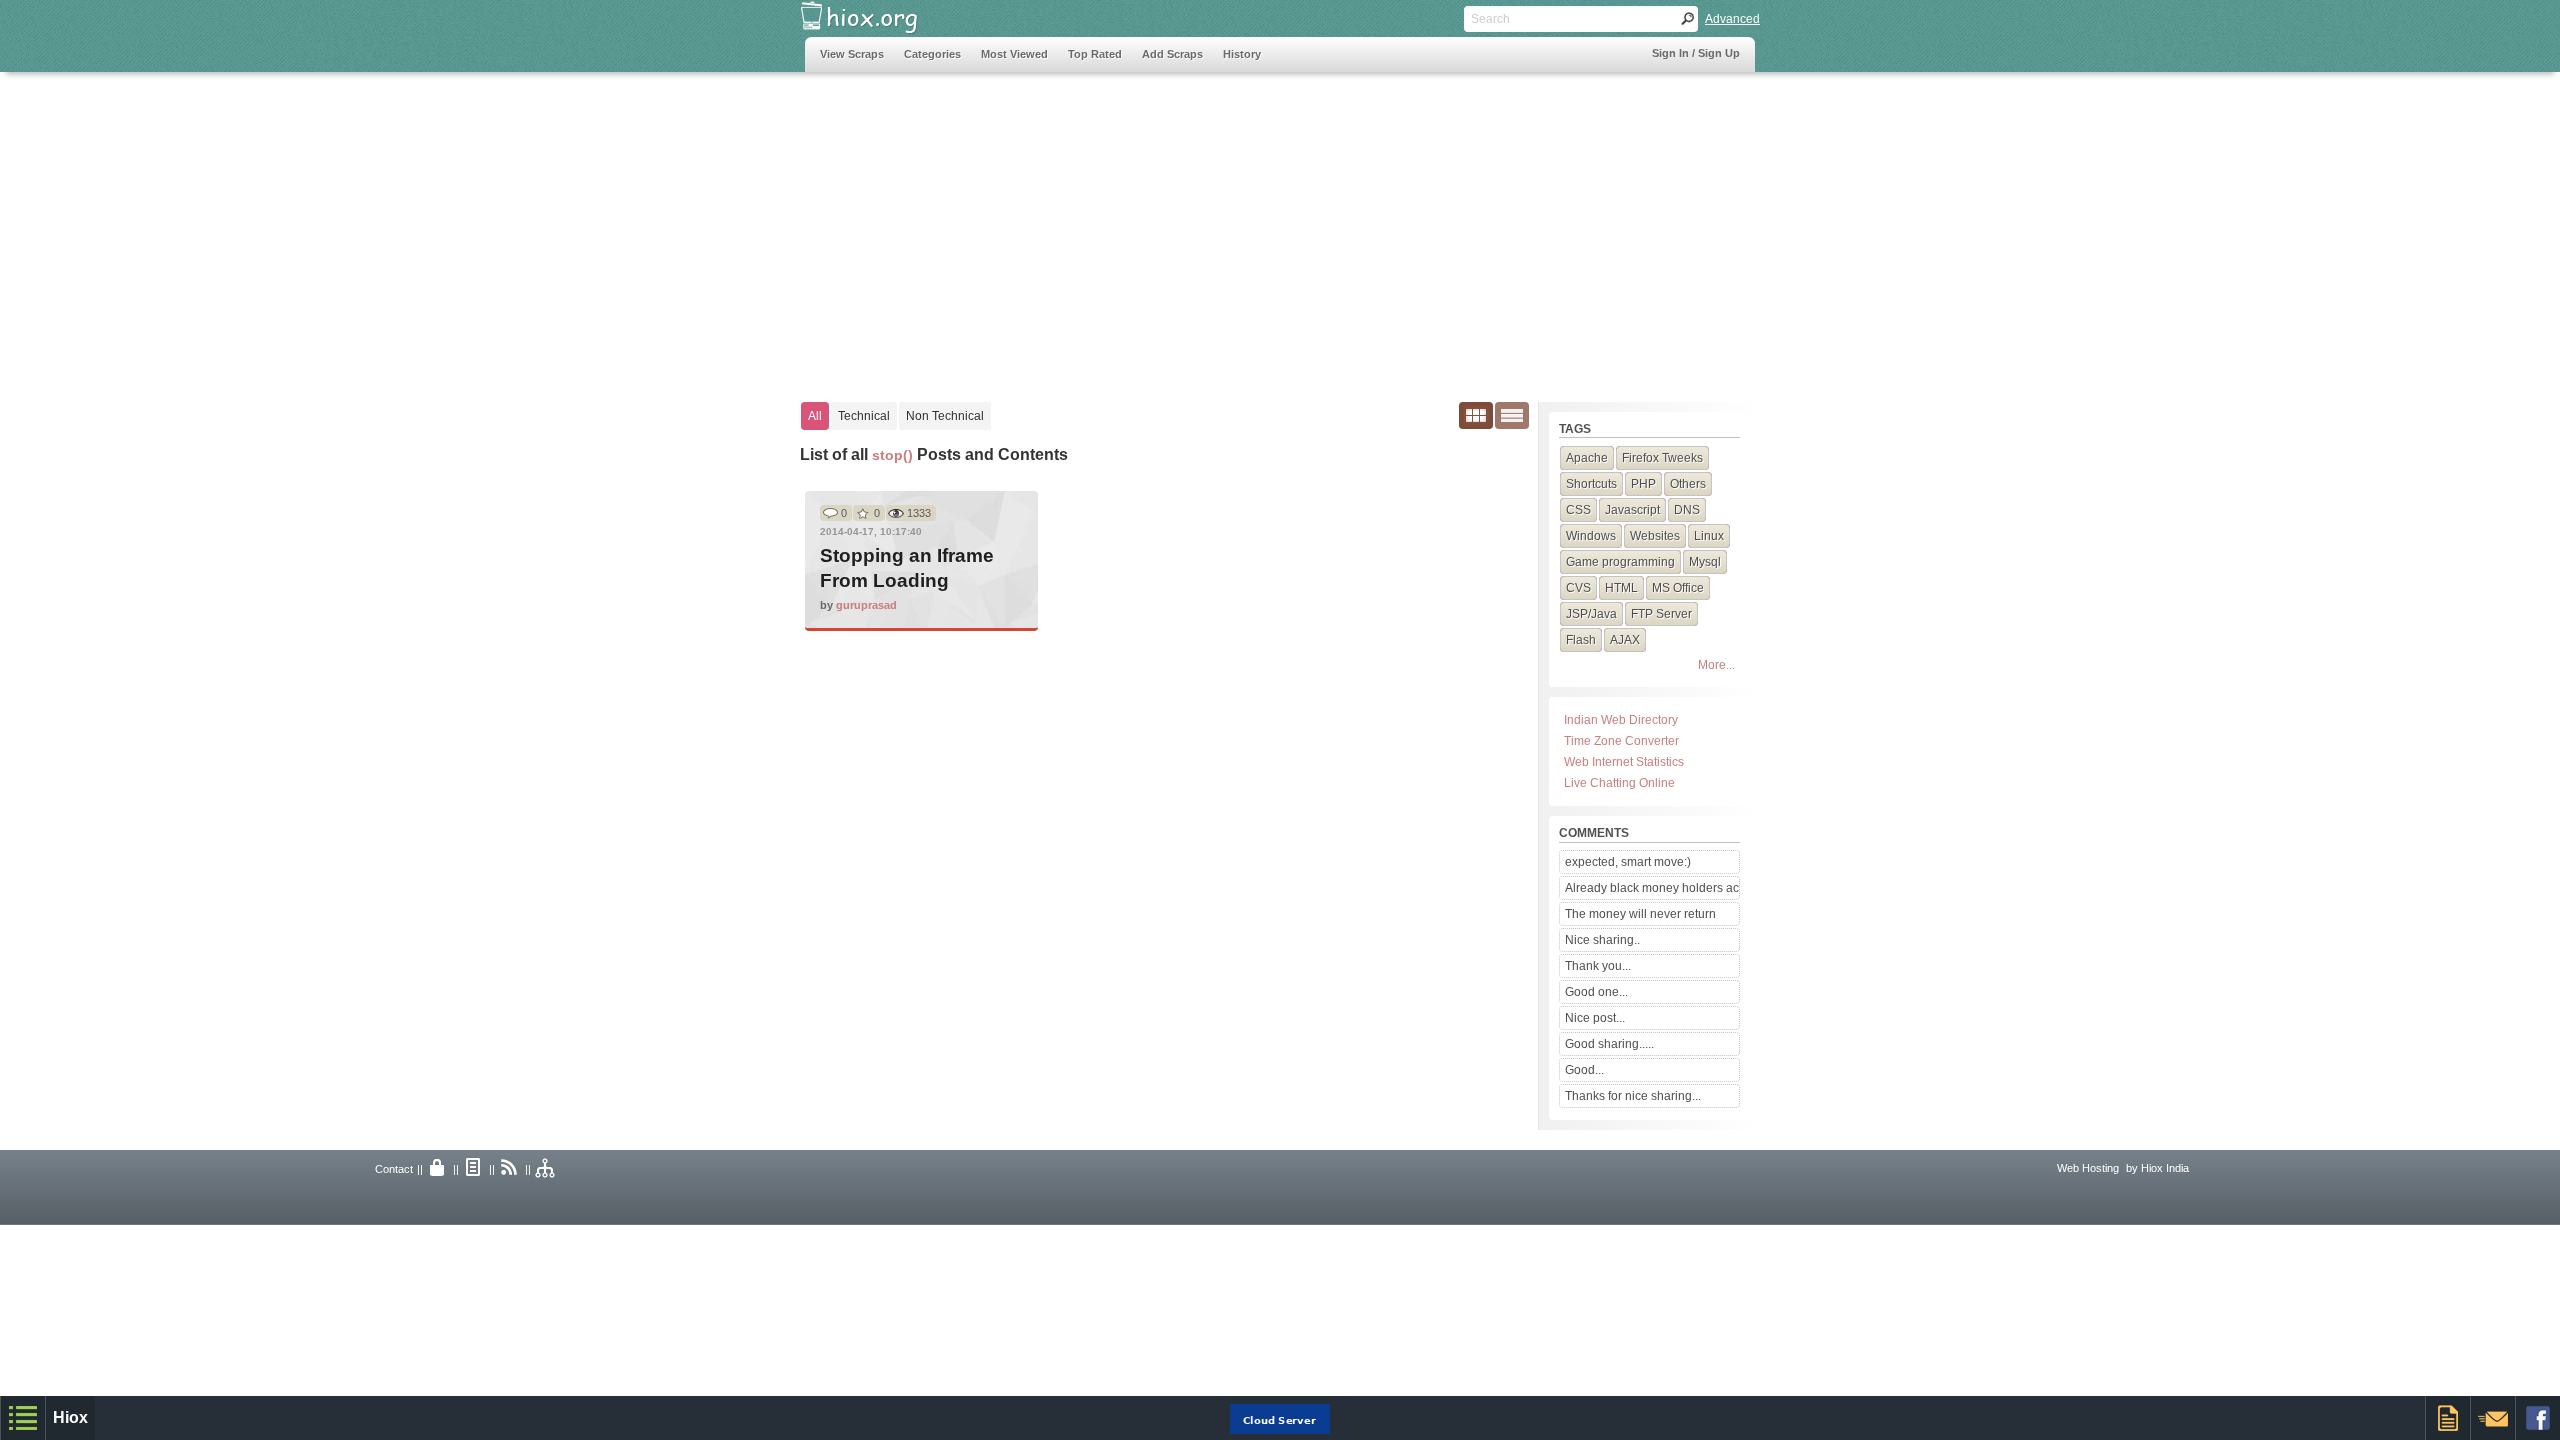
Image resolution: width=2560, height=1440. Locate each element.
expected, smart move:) (1628, 862)
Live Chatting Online (1619, 783)
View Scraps (852, 54)
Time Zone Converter (1621, 741)
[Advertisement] (1169, 227)
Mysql (1705, 562)
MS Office (1678, 588)
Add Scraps (1172, 54)
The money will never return (1640, 914)
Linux (1709, 536)
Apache (1587, 458)
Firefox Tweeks (1662, 458)
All (815, 416)
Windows (1591, 536)
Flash (1581, 640)
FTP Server (1661, 614)
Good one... (1596, 992)
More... (1716, 665)
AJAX (1625, 640)
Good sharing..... (1609, 1044)
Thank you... (1598, 966)
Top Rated (1095, 54)
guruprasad (866, 605)
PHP (1643, 484)
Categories (932, 54)
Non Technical (945, 416)
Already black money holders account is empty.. (1652, 888)
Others (1688, 484)
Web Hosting (2088, 1168)
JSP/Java (1591, 614)
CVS (1578, 588)
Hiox (70, 1417)
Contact (394, 1169)
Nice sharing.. (1602, 940)
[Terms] (474, 1169)
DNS (1687, 510)
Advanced (1732, 19)
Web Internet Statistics (1624, 762)
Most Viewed (1014, 54)
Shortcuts (1591, 484)
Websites (1655, 536)
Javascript (1632, 510)
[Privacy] (438, 1169)
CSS (1578, 510)
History (1242, 54)
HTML (1621, 588)
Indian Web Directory (1621, 720)
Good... (1584, 1070)
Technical (864, 416)
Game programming (1620, 562)
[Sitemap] (546, 1169)
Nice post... (1595, 1018)
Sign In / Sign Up (1696, 53)
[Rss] (510, 1169)
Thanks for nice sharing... (1633, 1096)
